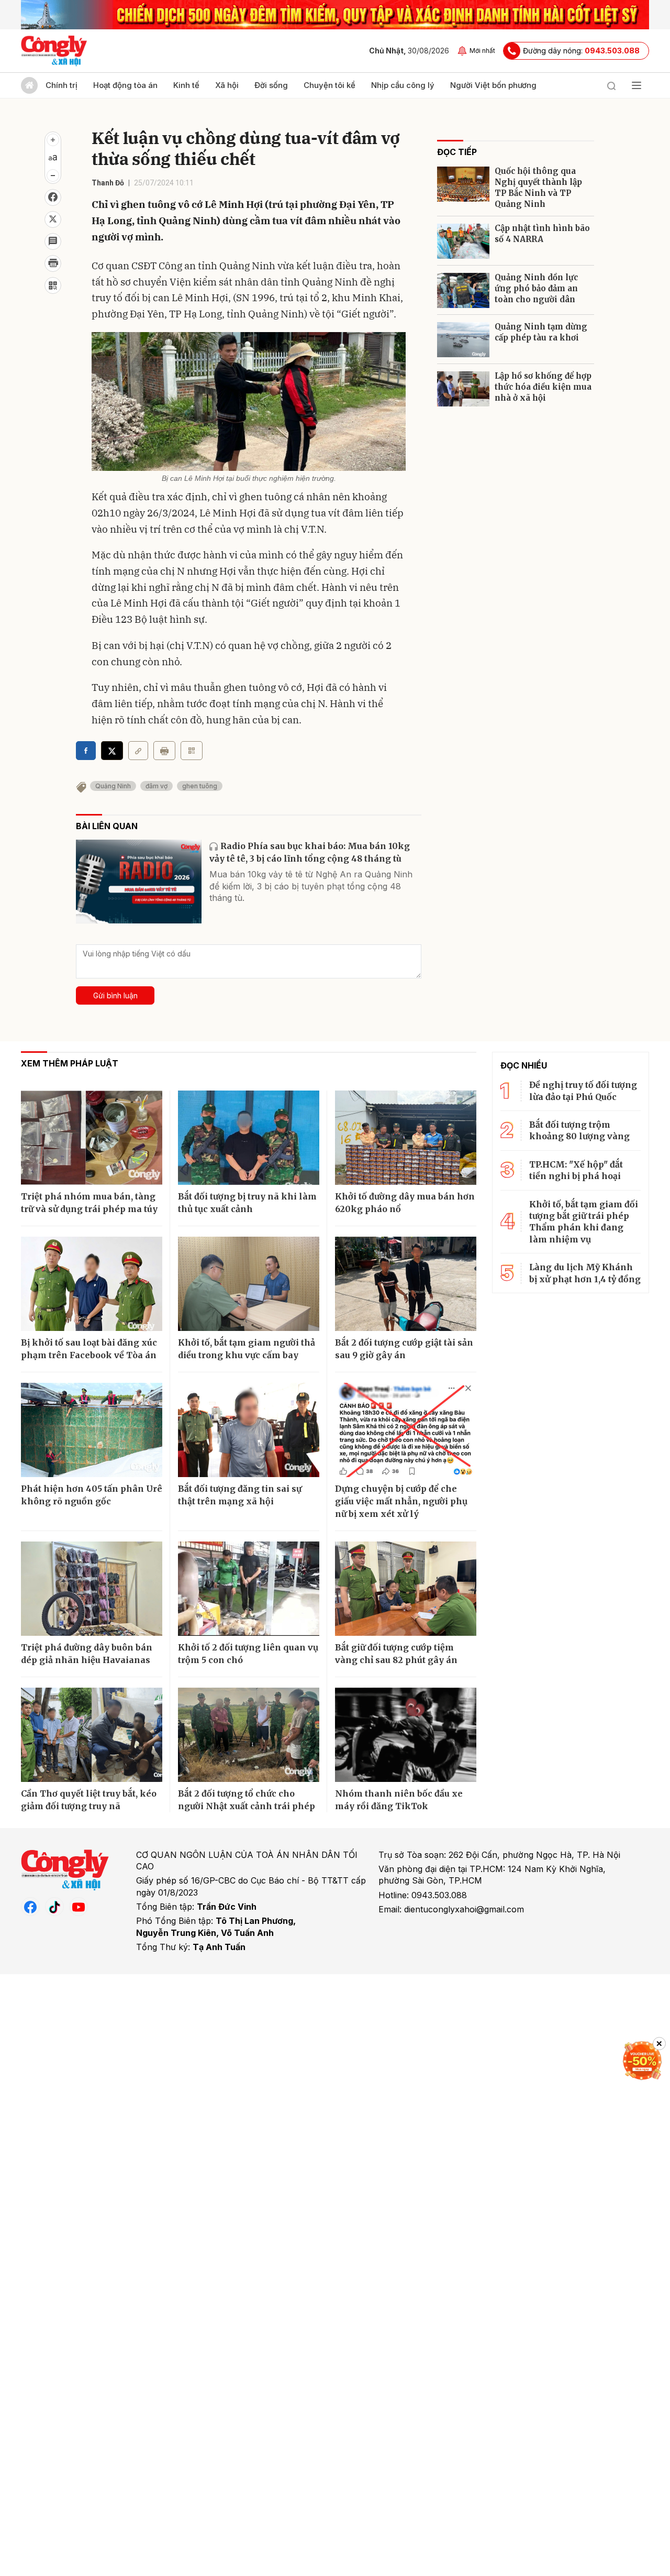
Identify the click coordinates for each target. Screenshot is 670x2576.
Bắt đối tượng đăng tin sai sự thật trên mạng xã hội (240, 1495)
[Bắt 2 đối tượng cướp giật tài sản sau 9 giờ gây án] (406, 1284)
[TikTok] (54, 1907)
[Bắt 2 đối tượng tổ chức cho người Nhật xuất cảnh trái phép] (249, 1735)
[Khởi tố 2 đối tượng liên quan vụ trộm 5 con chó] (249, 1589)
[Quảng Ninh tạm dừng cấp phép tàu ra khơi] (463, 340)
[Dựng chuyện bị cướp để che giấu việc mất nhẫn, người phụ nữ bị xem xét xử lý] (406, 1430)
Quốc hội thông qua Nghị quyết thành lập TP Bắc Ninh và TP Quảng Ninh (538, 188)
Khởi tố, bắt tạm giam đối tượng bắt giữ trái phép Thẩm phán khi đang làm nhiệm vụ (584, 1222)
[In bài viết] (53, 263)
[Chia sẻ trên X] (53, 219)
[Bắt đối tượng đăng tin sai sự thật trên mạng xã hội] (249, 1430)
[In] (164, 751)
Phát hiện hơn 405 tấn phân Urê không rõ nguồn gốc (92, 1495)
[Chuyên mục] (636, 85)
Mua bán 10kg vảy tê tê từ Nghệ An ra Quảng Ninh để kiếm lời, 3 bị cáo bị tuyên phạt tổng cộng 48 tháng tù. (311, 886)
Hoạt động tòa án (125, 85)
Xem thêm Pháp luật (70, 1063)
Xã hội (227, 85)
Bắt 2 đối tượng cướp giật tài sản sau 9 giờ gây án (404, 1349)
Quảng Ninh (113, 786)
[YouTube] (79, 1907)
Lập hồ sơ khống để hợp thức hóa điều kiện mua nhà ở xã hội (543, 387)
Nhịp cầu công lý (403, 85)
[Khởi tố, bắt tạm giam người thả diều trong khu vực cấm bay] (249, 1284)
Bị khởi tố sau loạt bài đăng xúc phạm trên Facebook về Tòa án (89, 1349)
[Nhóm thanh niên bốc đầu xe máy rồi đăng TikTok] (406, 1735)
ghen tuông (200, 786)
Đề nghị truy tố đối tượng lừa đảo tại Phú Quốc (583, 1091)
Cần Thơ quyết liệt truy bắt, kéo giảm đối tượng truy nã (89, 1800)
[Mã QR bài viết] (53, 285)
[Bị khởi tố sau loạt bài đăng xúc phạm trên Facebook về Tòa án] (92, 1284)
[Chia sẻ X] (112, 751)
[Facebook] (30, 1907)
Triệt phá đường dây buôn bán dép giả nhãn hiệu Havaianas (87, 1654)
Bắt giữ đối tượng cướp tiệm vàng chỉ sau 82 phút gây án (396, 1654)
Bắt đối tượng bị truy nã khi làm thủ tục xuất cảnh (247, 1203)
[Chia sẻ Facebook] (53, 197)
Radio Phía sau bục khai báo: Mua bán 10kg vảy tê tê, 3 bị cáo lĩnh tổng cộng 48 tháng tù (310, 852)
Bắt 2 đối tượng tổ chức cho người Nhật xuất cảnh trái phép (247, 1800)
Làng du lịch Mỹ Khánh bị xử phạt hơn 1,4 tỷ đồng (585, 1273)
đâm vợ (157, 786)
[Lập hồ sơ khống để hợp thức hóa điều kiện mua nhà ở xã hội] (463, 389)
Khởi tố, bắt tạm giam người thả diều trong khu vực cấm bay (247, 1349)
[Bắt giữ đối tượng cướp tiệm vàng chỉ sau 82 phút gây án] (406, 1589)
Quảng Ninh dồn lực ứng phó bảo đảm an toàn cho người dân (536, 288)
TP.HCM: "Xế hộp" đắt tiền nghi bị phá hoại (576, 1170)
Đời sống (271, 85)
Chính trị (62, 85)
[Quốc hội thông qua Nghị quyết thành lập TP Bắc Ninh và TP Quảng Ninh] (463, 184)
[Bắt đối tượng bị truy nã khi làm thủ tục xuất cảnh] (249, 1138)
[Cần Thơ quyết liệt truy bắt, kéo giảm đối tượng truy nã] (92, 1735)
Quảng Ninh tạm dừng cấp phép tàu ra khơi (541, 332)
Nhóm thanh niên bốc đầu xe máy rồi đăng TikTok (399, 1800)
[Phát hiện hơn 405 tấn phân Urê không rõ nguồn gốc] (92, 1430)
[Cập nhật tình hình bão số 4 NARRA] (463, 241)
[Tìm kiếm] (611, 85)
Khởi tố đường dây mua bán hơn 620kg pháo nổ (405, 1203)
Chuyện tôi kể (330, 85)
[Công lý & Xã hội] (54, 51)
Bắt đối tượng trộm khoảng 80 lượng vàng (579, 1130)
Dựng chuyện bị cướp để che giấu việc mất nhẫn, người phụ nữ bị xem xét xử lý (401, 1501)
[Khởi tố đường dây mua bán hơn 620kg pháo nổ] (406, 1138)
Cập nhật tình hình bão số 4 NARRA (542, 234)
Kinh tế (186, 85)
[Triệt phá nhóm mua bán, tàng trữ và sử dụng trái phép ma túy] (92, 1138)
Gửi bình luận (115, 995)
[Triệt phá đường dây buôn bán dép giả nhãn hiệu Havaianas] (92, 1589)
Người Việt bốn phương (493, 85)
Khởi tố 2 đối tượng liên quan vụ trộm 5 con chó (248, 1654)
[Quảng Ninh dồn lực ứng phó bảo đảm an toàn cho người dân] (463, 290)
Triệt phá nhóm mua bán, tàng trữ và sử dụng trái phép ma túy (89, 1203)
